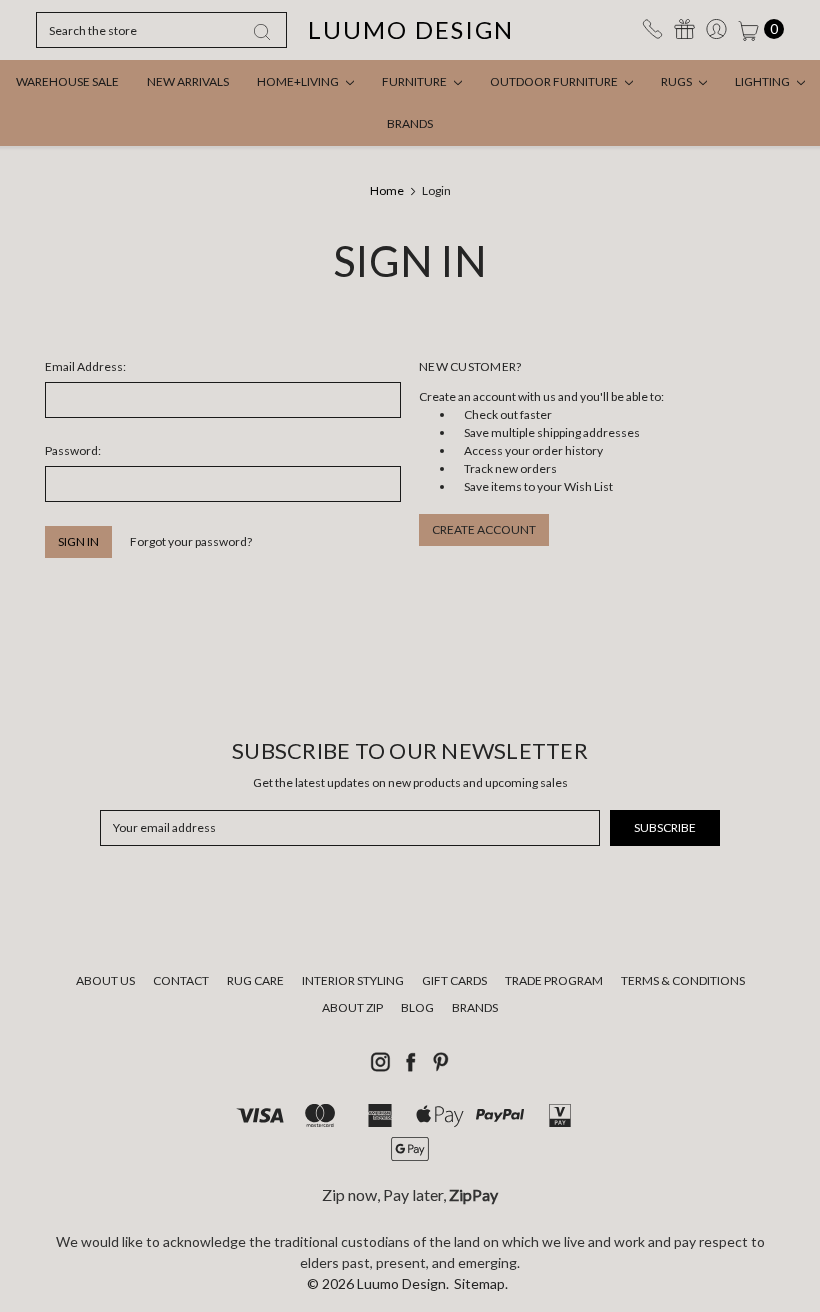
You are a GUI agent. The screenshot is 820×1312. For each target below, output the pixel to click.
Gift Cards (454, 980)
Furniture (415, 81)
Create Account (484, 529)
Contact (181, 980)
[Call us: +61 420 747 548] (652, 29)
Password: (73, 450)
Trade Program (554, 980)
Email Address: (85, 366)
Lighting (763, 81)
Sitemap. (481, 1283)
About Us (105, 980)
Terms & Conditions (683, 980)
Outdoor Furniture (555, 81)
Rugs (677, 81)
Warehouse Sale (67, 81)
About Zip (352, 1007)
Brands (410, 123)
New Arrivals (188, 81)
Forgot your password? (191, 541)
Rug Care (255, 980)
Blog (417, 1007)
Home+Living (299, 81)
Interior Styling (353, 980)
